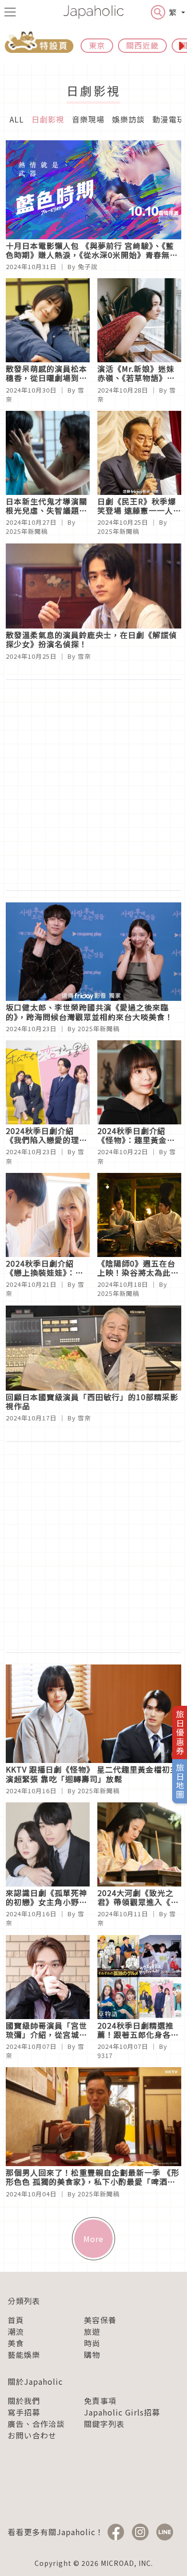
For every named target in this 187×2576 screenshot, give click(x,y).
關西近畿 (142, 45)
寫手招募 (24, 2412)
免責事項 (100, 2401)
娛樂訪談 (129, 119)
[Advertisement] (93, 785)
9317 (105, 2055)
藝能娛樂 (24, 2354)
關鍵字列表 (104, 2424)
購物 (92, 2354)
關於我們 (24, 2401)
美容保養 (100, 2320)
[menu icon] (10, 12)
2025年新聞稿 (27, 531)
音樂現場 (88, 119)
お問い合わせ (32, 2435)
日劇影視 (48, 119)
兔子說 (88, 266)
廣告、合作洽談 (36, 2424)
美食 (16, 2343)
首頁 (16, 2320)
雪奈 (84, 656)
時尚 (92, 2343)
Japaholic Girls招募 (122, 2412)
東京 (97, 45)
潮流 (16, 2331)
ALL (17, 119)
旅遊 (92, 2331)
